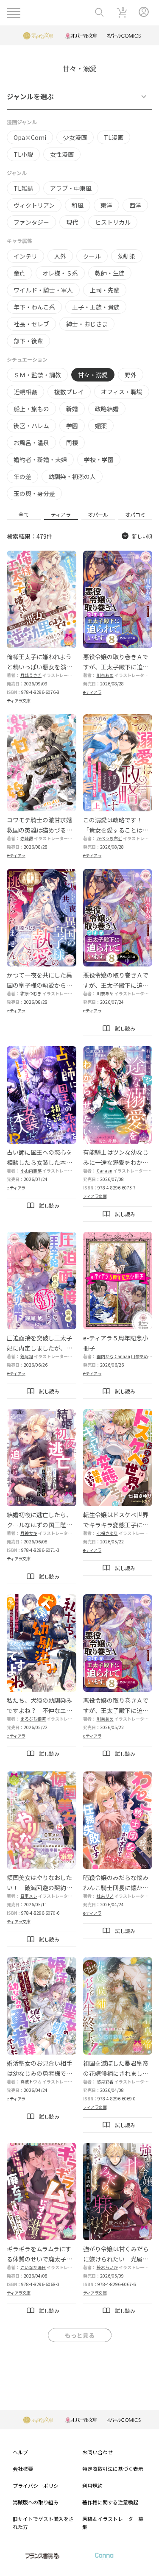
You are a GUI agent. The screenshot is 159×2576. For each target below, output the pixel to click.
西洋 (135, 205)
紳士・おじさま (87, 324)
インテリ (25, 256)
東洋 (106, 205)
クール (92, 256)
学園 (72, 426)
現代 (72, 222)
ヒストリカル (113, 222)
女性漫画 (62, 154)
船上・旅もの (31, 409)
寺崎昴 (27, 838)
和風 (78, 205)
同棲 (72, 443)
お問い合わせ (98, 2452)
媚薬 (101, 426)
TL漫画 (114, 137)
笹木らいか (107, 2267)
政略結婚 (107, 409)
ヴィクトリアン (34, 205)
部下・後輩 (28, 341)
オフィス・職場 (122, 392)
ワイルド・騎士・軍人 (43, 290)
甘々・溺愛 (93, 375)
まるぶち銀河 (33, 1719)
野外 (131, 375)
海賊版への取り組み (36, 2502)
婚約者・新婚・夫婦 (40, 460)
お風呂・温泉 (31, 443)
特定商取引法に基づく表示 (113, 2469)
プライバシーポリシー (38, 2485)
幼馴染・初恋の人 (72, 476)
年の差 (22, 476)
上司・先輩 (105, 290)
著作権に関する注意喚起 (110, 2502)
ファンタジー (31, 222)
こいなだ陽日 (33, 2267)
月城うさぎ (31, 675)
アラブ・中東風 (71, 188)
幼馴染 (127, 256)
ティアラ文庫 (19, 700)
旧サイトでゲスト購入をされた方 (43, 2523)
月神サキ (29, 1533)
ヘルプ (20, 2452)
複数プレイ (69, 392)
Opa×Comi (30, 137)
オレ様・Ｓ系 (60, 273)
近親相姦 (25, 392)
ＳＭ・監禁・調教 (37, 375)
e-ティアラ (92, 692)
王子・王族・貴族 (96, 307)
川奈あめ (105, 675)
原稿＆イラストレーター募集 (113, 2523)
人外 (60, 256)
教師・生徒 (110, 273)
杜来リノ (105, 1896)
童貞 (20, 273)
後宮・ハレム (31, 426)
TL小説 (23, 154)
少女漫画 (75, 137)
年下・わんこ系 (34, 307)
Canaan (105, 1171)
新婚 (72, 409)
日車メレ (29, 1896)
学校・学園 (99, 460)
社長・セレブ (31, 324)
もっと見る (80, 2335)
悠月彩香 (105, 2082)
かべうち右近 (109, 838)
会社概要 (23, 2469)
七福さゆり (107, 1533)
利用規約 (92, 2485)
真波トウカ (31, 2082)
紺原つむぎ (31, 993)
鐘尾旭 (27, 1356)
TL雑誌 (23, 188)
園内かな (105, 1356)
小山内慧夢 (31, 1171)
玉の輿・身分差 (34, 493)
